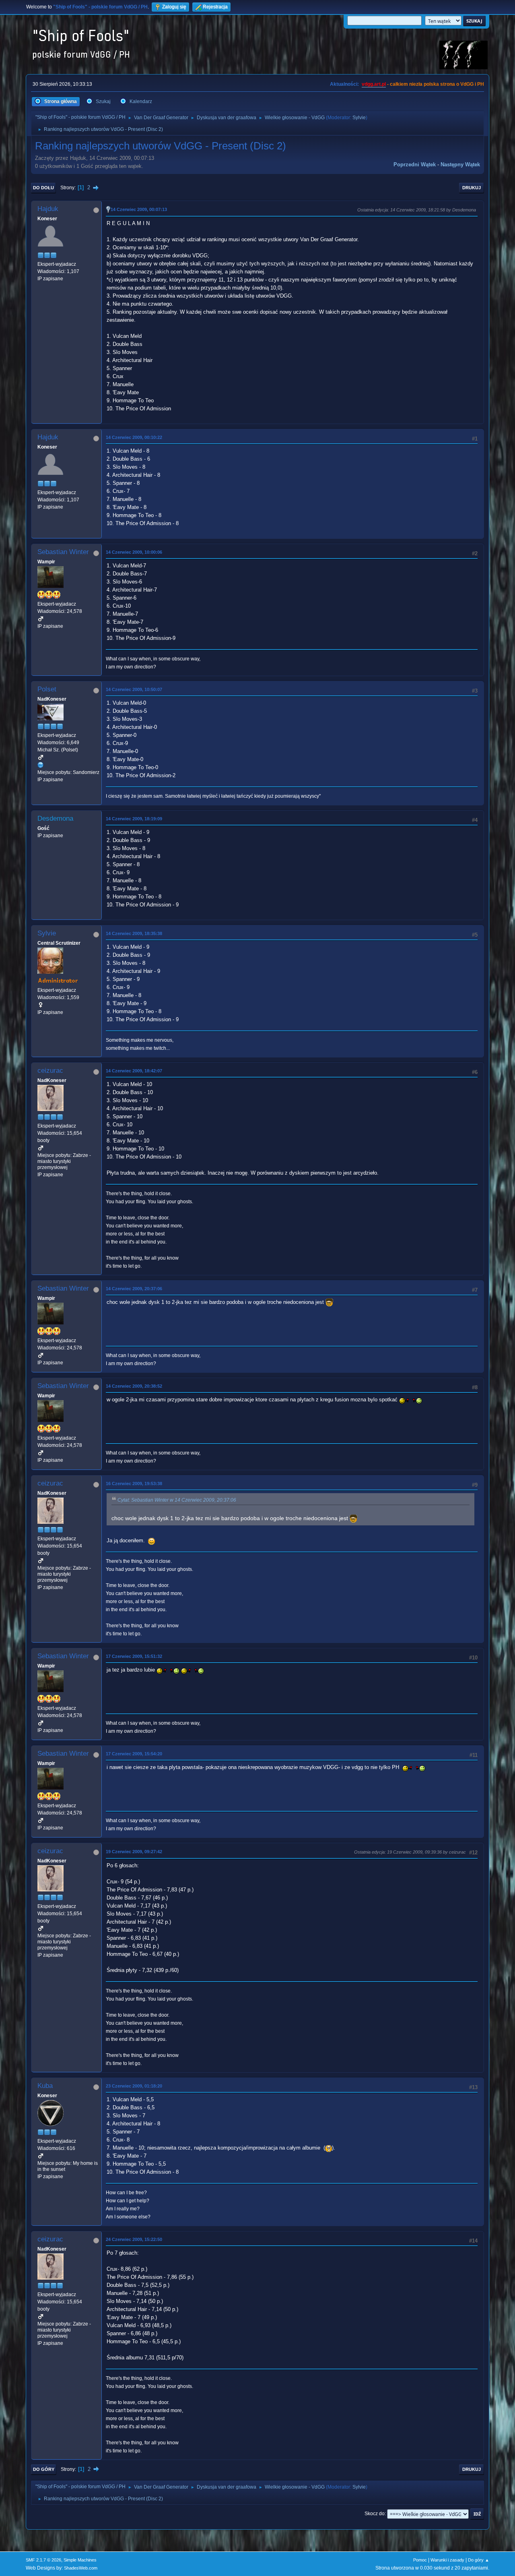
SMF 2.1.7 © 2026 (43, 2560)
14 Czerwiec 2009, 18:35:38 (134, 933)
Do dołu (43, 188)
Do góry (44, 2469)
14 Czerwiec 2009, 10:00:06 (134, 552)
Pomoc (420, 2560)
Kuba (45, 2086)
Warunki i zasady (447, 2560)
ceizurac (50, 1071)
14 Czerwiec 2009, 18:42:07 (134, 1071)
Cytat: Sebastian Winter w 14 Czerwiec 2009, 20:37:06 (177, 1500)
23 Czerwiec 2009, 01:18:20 (134, 2086)
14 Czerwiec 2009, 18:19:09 (134, 819)
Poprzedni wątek (415, 164)
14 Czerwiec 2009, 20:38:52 (134, 1386)
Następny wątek (460, 164)
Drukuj (472, 188)
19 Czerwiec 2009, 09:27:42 (134, 1852)
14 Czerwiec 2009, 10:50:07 (134, 689)
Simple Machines (80, 2560)
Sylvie (359, 118)
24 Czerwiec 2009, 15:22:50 (134, 2239)
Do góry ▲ (479, 2560)
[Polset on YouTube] (41, 765)
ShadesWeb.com (81, 2568)
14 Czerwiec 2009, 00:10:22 (134, 437)
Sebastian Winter (63, 552)
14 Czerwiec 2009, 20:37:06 (134, 1289)
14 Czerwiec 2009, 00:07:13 (139, 209)
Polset (47, 689)
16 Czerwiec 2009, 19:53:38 (134, 1484)
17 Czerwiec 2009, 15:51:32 (134, 1656)
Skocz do (375, 2514)
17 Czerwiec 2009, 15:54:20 (134, 1754)
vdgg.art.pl (374, 84)
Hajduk (48, 209)
